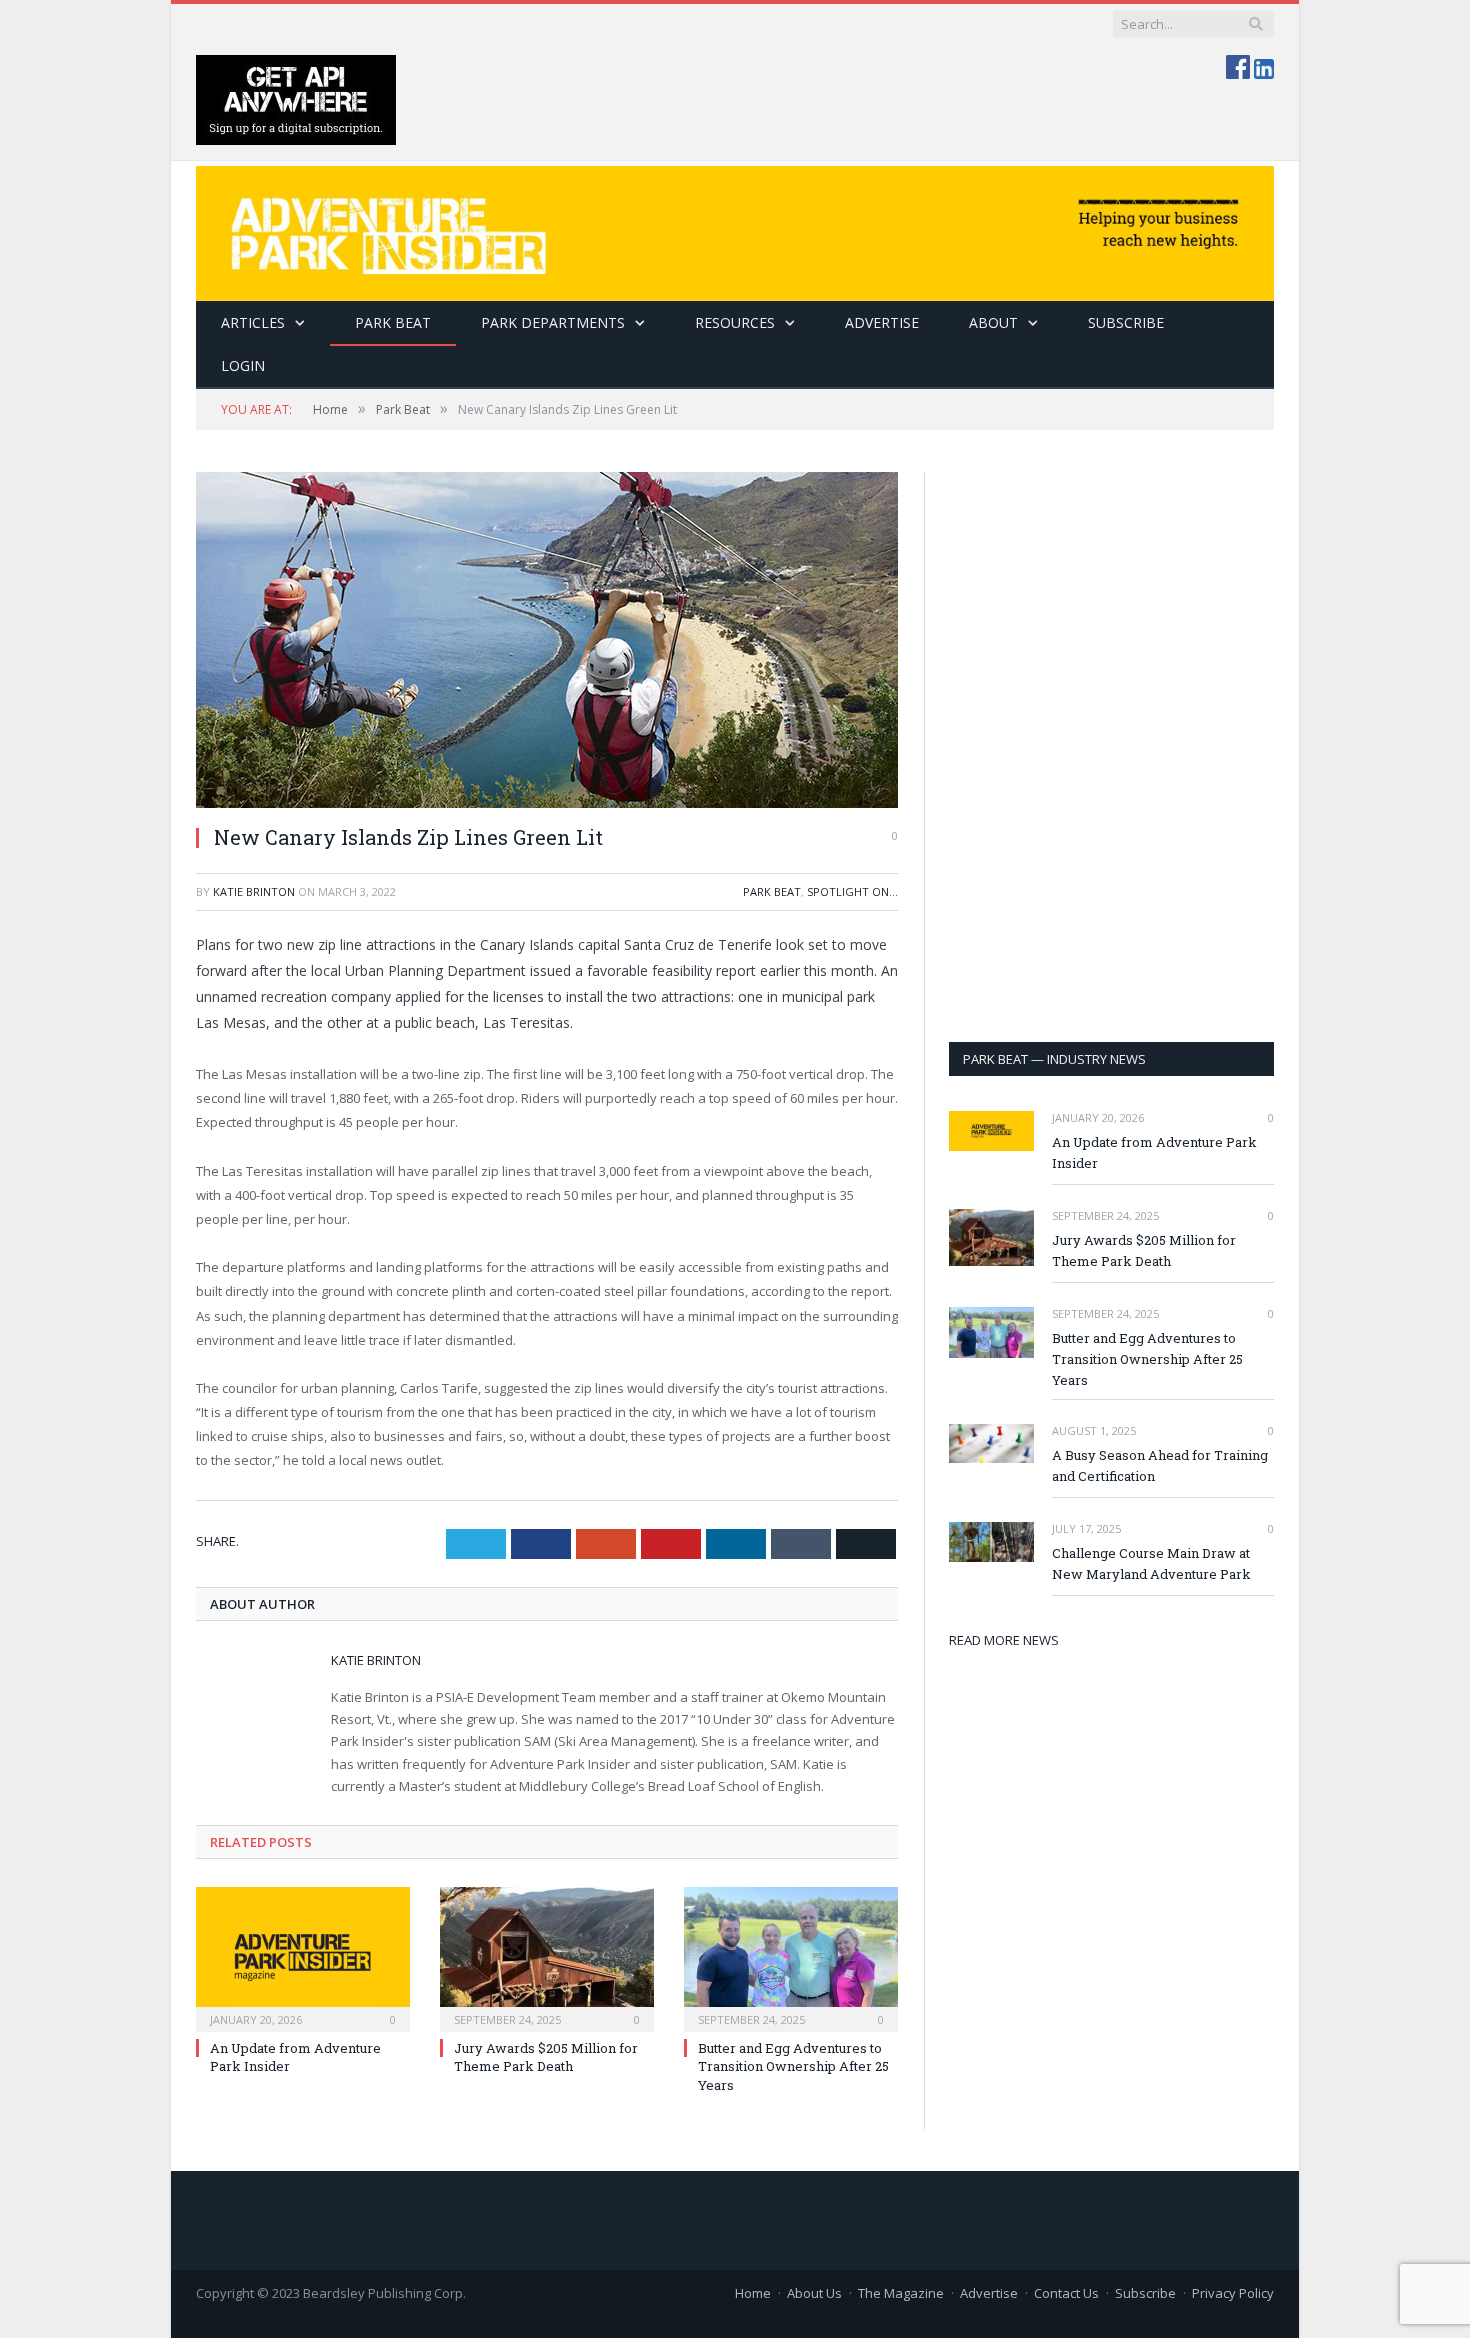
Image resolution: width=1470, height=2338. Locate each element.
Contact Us (1066, 2293)
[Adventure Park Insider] (735, 228)
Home (753, 2293)
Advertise (882, 322)
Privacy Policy (1233, 2293)
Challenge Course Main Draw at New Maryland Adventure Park (1151, 1563)
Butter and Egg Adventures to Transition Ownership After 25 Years (793, 2066)
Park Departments (553, 322)
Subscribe (1145, 2293)
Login (243, 365)
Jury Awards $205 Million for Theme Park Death (546, 2057)
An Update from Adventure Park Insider (1154, 1152)
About (993, 322)
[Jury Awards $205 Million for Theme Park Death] (547, 1957)
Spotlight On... (852, 891)
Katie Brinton (254, 891)
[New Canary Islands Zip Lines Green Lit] (547, 640)
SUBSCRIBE (1126, 322)
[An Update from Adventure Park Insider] (303, 1957)
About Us (814, 2293)
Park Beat (393, 322)
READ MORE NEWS (1004, 1640)
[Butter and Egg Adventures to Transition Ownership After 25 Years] (791, 1957)
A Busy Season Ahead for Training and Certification (1160, 1465)
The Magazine (901, 2293)
